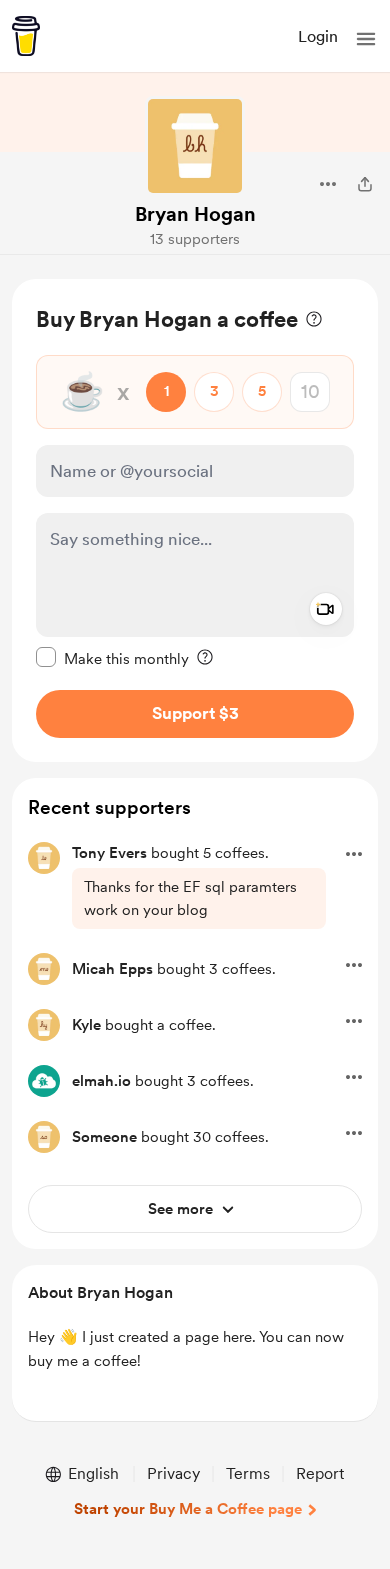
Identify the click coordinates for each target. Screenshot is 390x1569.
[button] (366, 39)
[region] (195, 520)
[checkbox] (112, 658)
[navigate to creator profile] (195, 146)
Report (320, 1473)
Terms (248, 1473)
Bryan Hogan (195, 214)
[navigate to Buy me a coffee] (26, 36)
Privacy (173, 1473)
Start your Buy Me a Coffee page (188, 1509)
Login (318, 36)
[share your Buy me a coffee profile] (365, 184)
